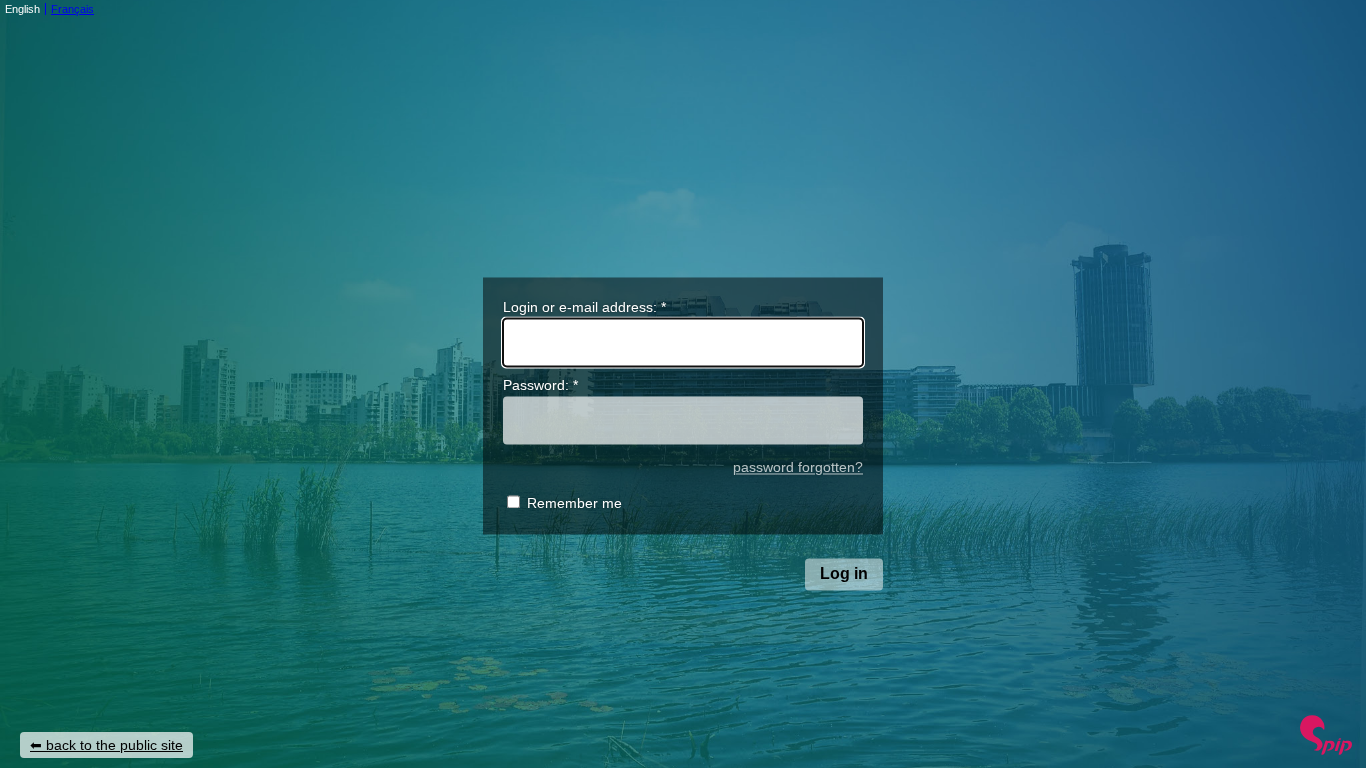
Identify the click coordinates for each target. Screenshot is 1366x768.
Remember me (574, 504)
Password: (540, 386)
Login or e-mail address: (584, 307)
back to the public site (114, 745)
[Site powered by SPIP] (1326, 749)
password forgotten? (798, 467)
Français (72, 9)
